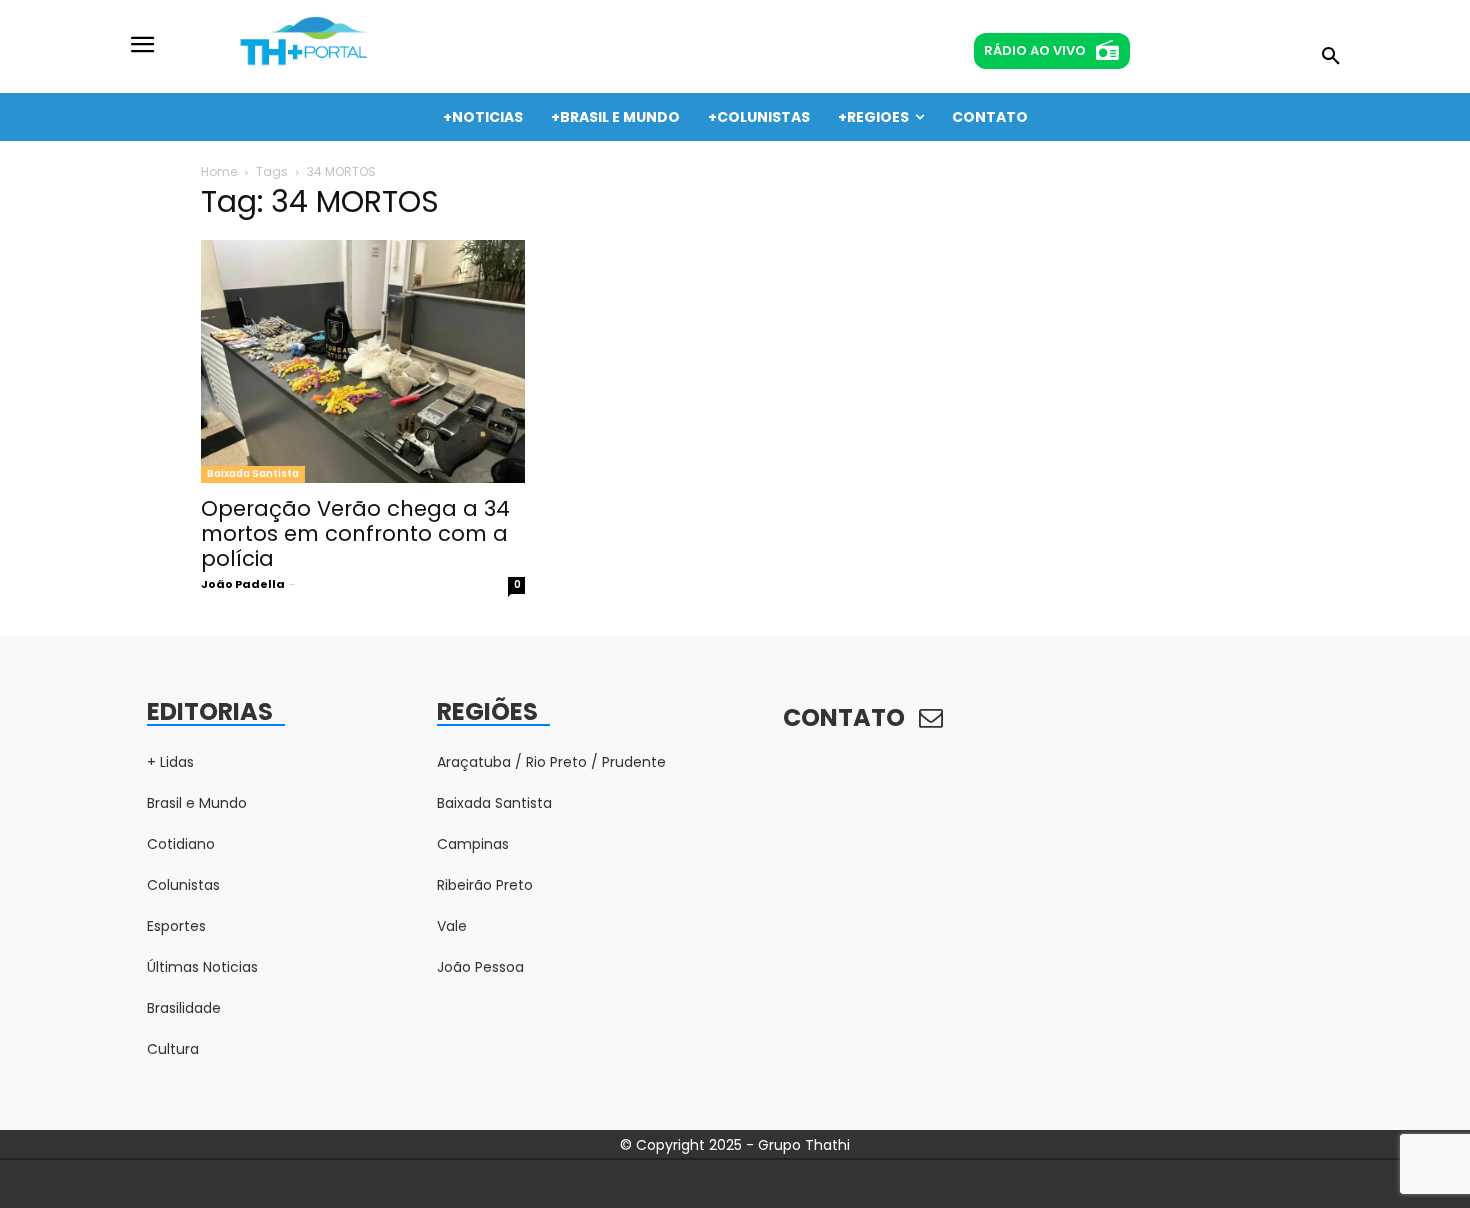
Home (219, 171)
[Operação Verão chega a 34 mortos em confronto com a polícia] (363, 361)
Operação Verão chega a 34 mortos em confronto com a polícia (355, 533)
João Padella (243, 584)
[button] (1331, 57)
